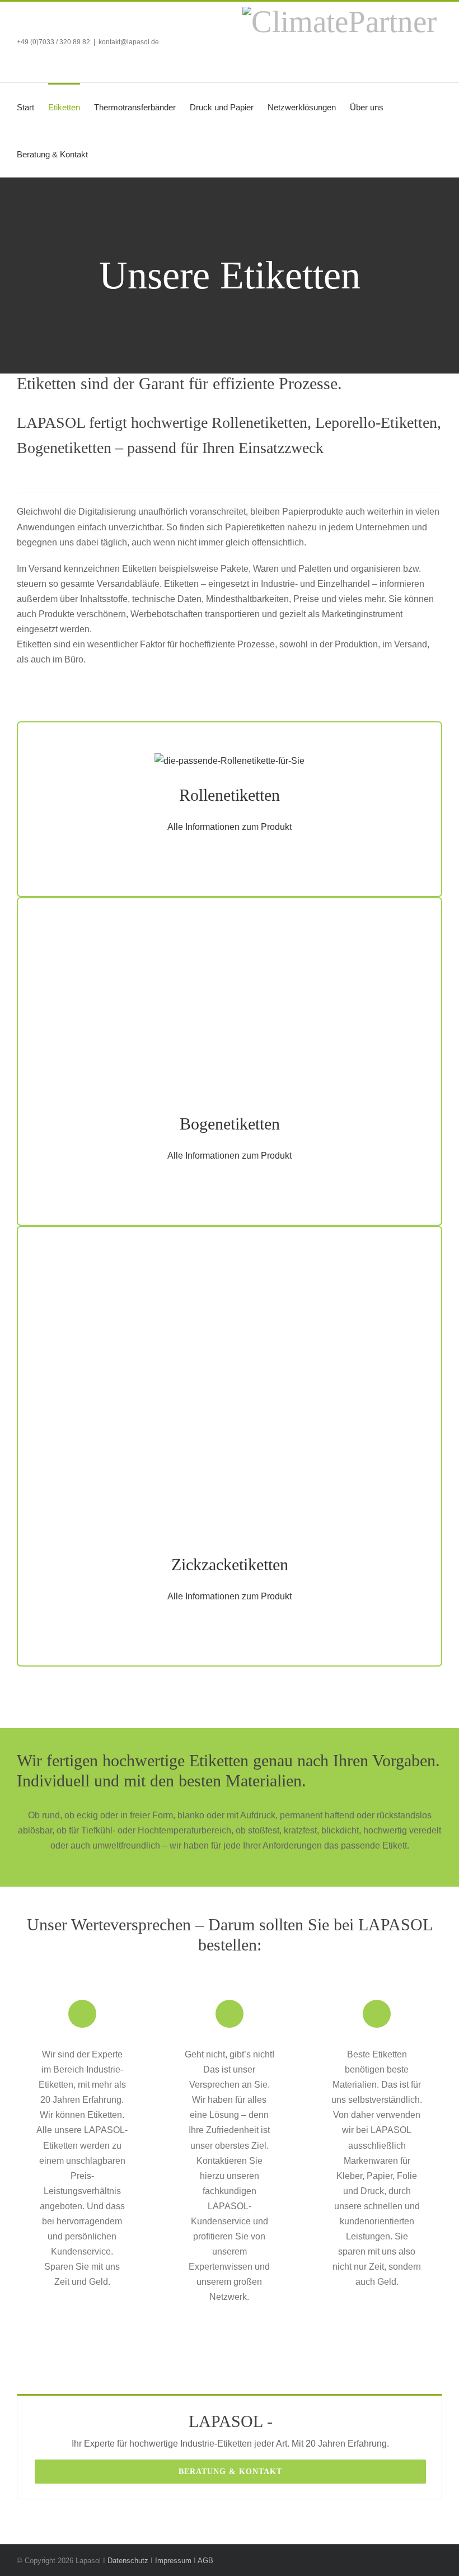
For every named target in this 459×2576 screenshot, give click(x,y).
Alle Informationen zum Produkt (230, 827)
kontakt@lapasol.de (129, 42)
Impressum (173, 2561)
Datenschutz (128, 2561)
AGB (205, 2561)
